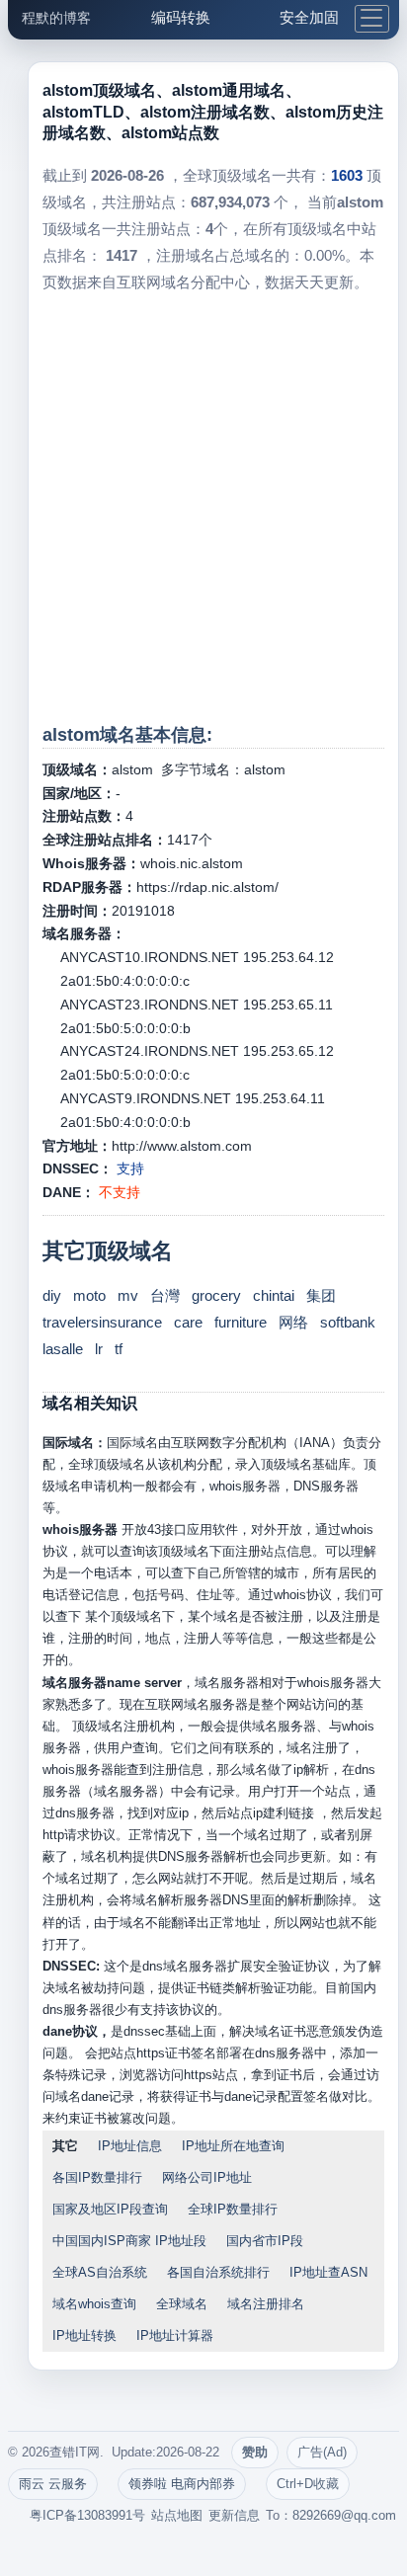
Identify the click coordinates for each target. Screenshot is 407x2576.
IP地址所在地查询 (233, 2146)
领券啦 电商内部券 (182, 2484)
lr (99, 1349)
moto (89, 1295)
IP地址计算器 (175, 2335)
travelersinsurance (102, 1322)
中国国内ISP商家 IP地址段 (129, 2241)
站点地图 (177, 2515)
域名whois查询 (94, 2304)
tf (119, 1349)
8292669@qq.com (344, 2515)
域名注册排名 (266, 2304)
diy (52, 1295)
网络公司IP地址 (207, 2177)
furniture (241, 1322)
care (188, 1322)
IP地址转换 (84, 2335)
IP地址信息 (130, 2146)
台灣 (165, 1295)
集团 (321, 1295)
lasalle (63, 1349)
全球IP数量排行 (233, 2209)
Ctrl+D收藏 (308, 2484)
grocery (216, 1295)
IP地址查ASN (328, 2272)
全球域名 (182, 2304)
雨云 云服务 (53, 2484)
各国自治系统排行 (218, 2272)
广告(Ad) (322, 2452)
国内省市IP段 (265, 2241)
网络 (293, 1322)
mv (128, 1295)
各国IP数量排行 (97, 2177)
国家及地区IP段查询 (110, 2209)
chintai (274, 1295)
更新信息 (234, 2515)
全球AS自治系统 (100, 2272)
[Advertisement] (203, 509)
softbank (348, 1322)
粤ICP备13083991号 (87, 2515)
